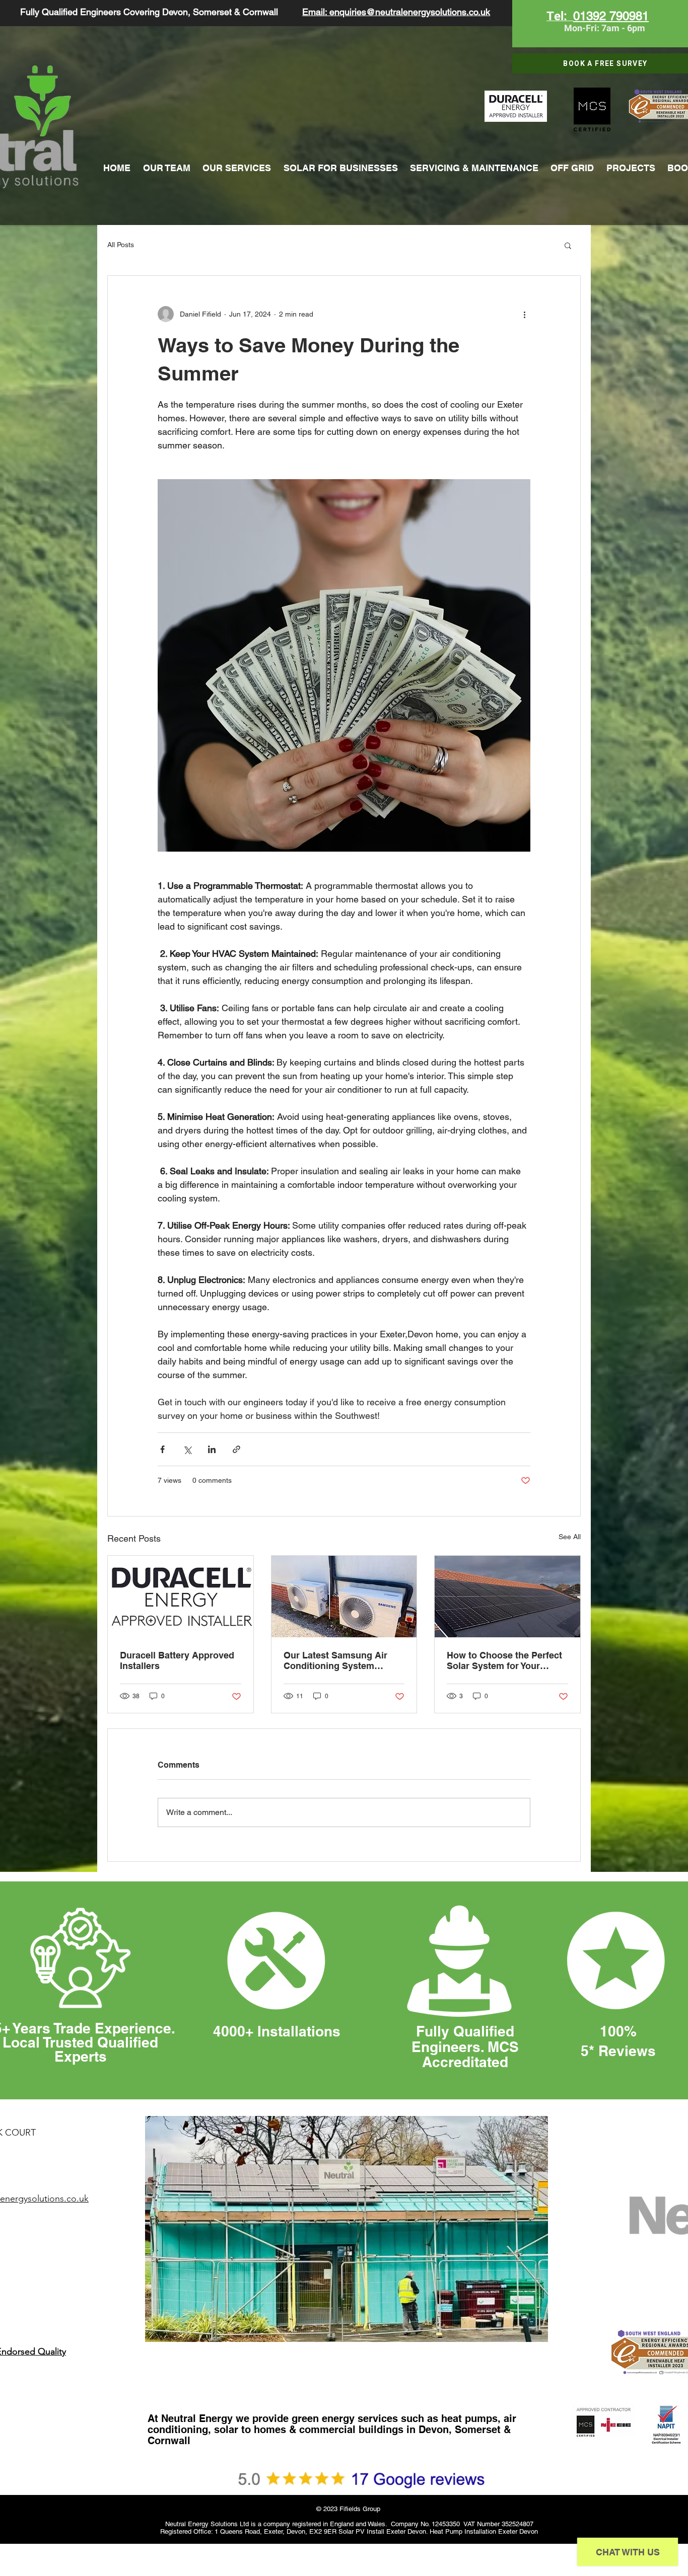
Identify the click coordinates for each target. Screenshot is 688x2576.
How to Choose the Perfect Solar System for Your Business (504, 1660)
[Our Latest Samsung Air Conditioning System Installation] (344, 1597)
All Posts (121, 245)
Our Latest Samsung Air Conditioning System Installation (335, 1660)
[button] (568, 245)
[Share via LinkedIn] (212, 1449)
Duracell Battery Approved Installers (177, 1660)
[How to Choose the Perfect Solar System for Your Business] (507, 1597)
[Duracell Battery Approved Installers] (181, 1597)
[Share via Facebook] (162, 1449)
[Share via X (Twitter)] (187, 1449)
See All (570, 1537)
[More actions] (524, 314)
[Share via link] (236, 1449)
